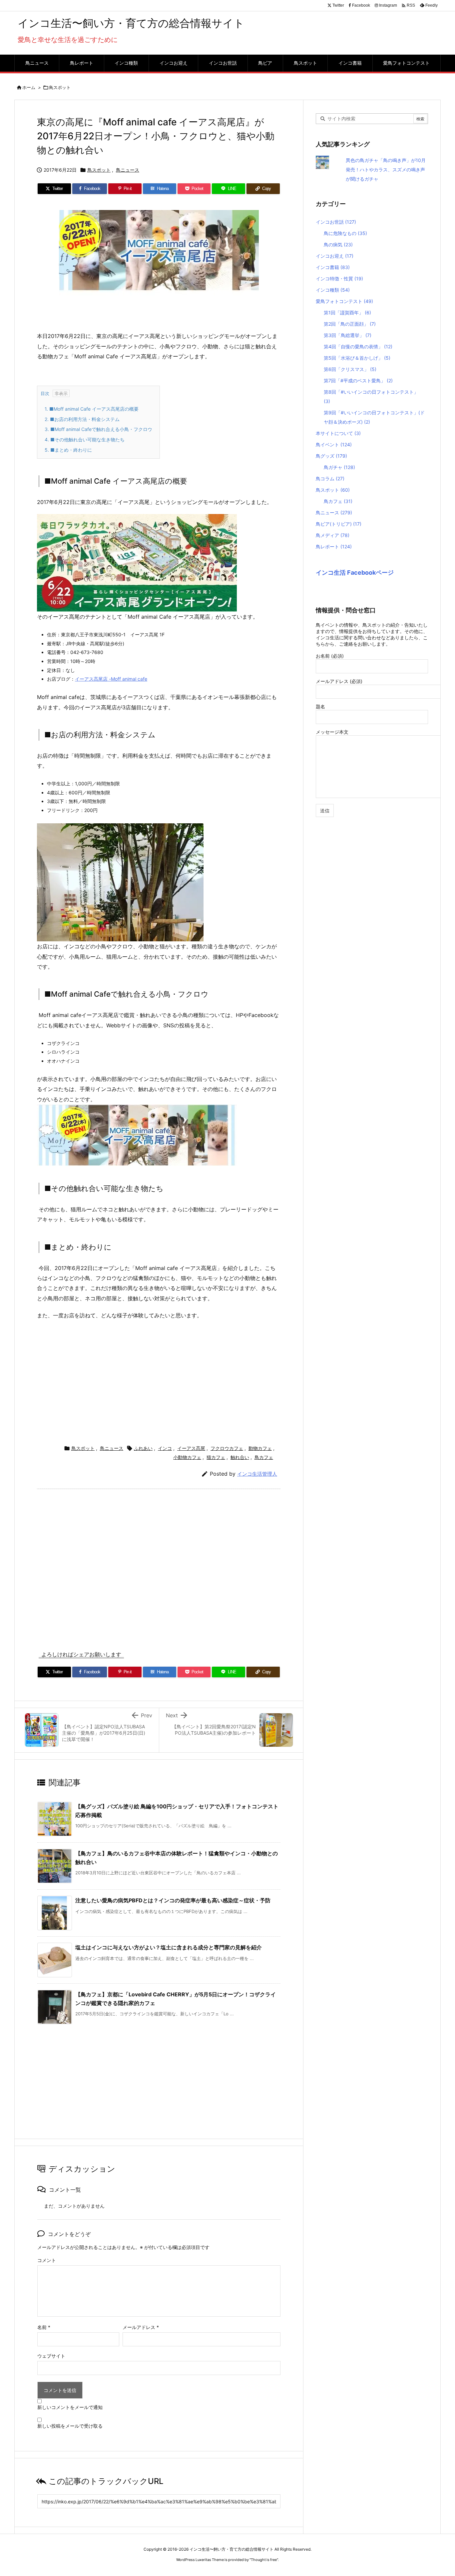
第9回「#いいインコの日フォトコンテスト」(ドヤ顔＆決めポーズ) (374, 417)
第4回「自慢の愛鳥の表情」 (358, 346)
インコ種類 (333, 290)
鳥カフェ (264, 1457)
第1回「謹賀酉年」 (347, 312)
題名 (320, 706)
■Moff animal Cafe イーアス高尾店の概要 (92, 409)
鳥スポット (60, 87)
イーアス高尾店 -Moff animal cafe (111, 679)
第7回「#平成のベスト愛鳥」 (358, 380)
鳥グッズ (331, 456)
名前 (44, 2327)
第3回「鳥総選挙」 (348, 335)
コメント (47, 2260)
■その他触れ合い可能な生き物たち (85, 439)
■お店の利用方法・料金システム (82, 419)
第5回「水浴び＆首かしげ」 (357, 358)
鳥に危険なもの (345, 233)
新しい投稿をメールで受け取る (70, 2426)
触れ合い (240, 1457)
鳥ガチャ (339, 467)
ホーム (29, 87)
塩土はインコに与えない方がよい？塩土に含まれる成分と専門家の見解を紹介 (169, 1947)
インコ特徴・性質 (339, 278)
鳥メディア (333, 535)
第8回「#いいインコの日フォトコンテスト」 (371, 396)
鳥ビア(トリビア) (339, 524)
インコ (165, 1448)
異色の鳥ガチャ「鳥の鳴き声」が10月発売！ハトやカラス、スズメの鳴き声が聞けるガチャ (386, 169)
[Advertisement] (159, 1381)
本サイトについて (338, 433)
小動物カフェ (187, 1457)
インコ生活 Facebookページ (355, 572)
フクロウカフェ (227, 1448)
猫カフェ (216, 1457)
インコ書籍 (333, 267)
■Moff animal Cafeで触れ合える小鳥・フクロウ (98, 429)
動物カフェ (260, 1448)
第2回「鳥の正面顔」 (350, 324)
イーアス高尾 (191, 1448)
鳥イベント (334, 444)
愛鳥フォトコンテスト (344, 301)
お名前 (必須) (330, 656)
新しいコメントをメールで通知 (70, 2407)
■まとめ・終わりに (68, 450)
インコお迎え (335, 256)
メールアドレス (141, 2327)
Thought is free (264, 2560)
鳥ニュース (128, 170)
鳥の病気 (338, 244)
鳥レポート (334, 546)
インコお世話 (336, 222)
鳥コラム (330, 478)
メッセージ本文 (332, 732)
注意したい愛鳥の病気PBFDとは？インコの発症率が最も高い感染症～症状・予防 (173, 1900)
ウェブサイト (51, 2356)
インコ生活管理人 (257, 1474)
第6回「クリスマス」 (350, 369)
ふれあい (143, 1448)
